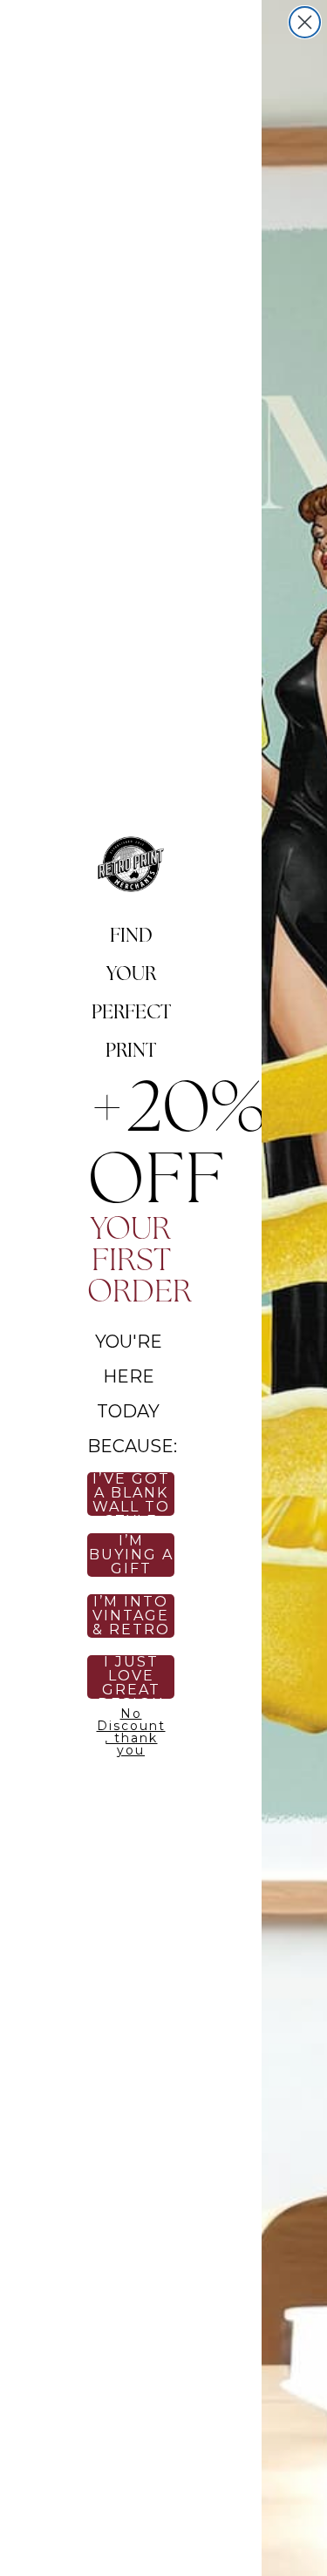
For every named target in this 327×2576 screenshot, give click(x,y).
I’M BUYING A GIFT (131, 1555)
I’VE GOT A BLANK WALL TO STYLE (131, 1494)
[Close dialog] (305, 22)
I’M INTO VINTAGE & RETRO (131, 1616)
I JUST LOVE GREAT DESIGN (131, 1677)
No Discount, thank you (131, 1729)
